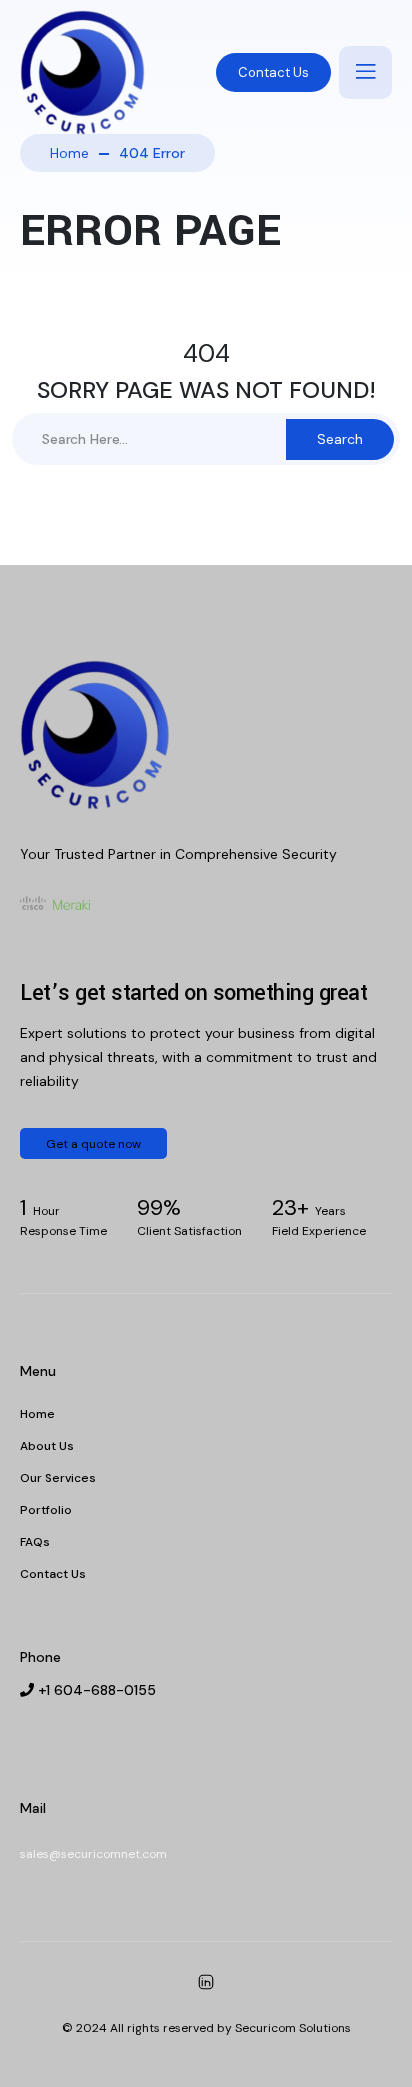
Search (340, 439)
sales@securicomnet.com (93, 1854)
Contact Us (273, 72)
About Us (47, 1446)
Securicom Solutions (293, 2028)
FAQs (35, 1542)
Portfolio (46, 1510)
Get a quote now (93, 1144)
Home (69, 153)
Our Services (58, 1478)
